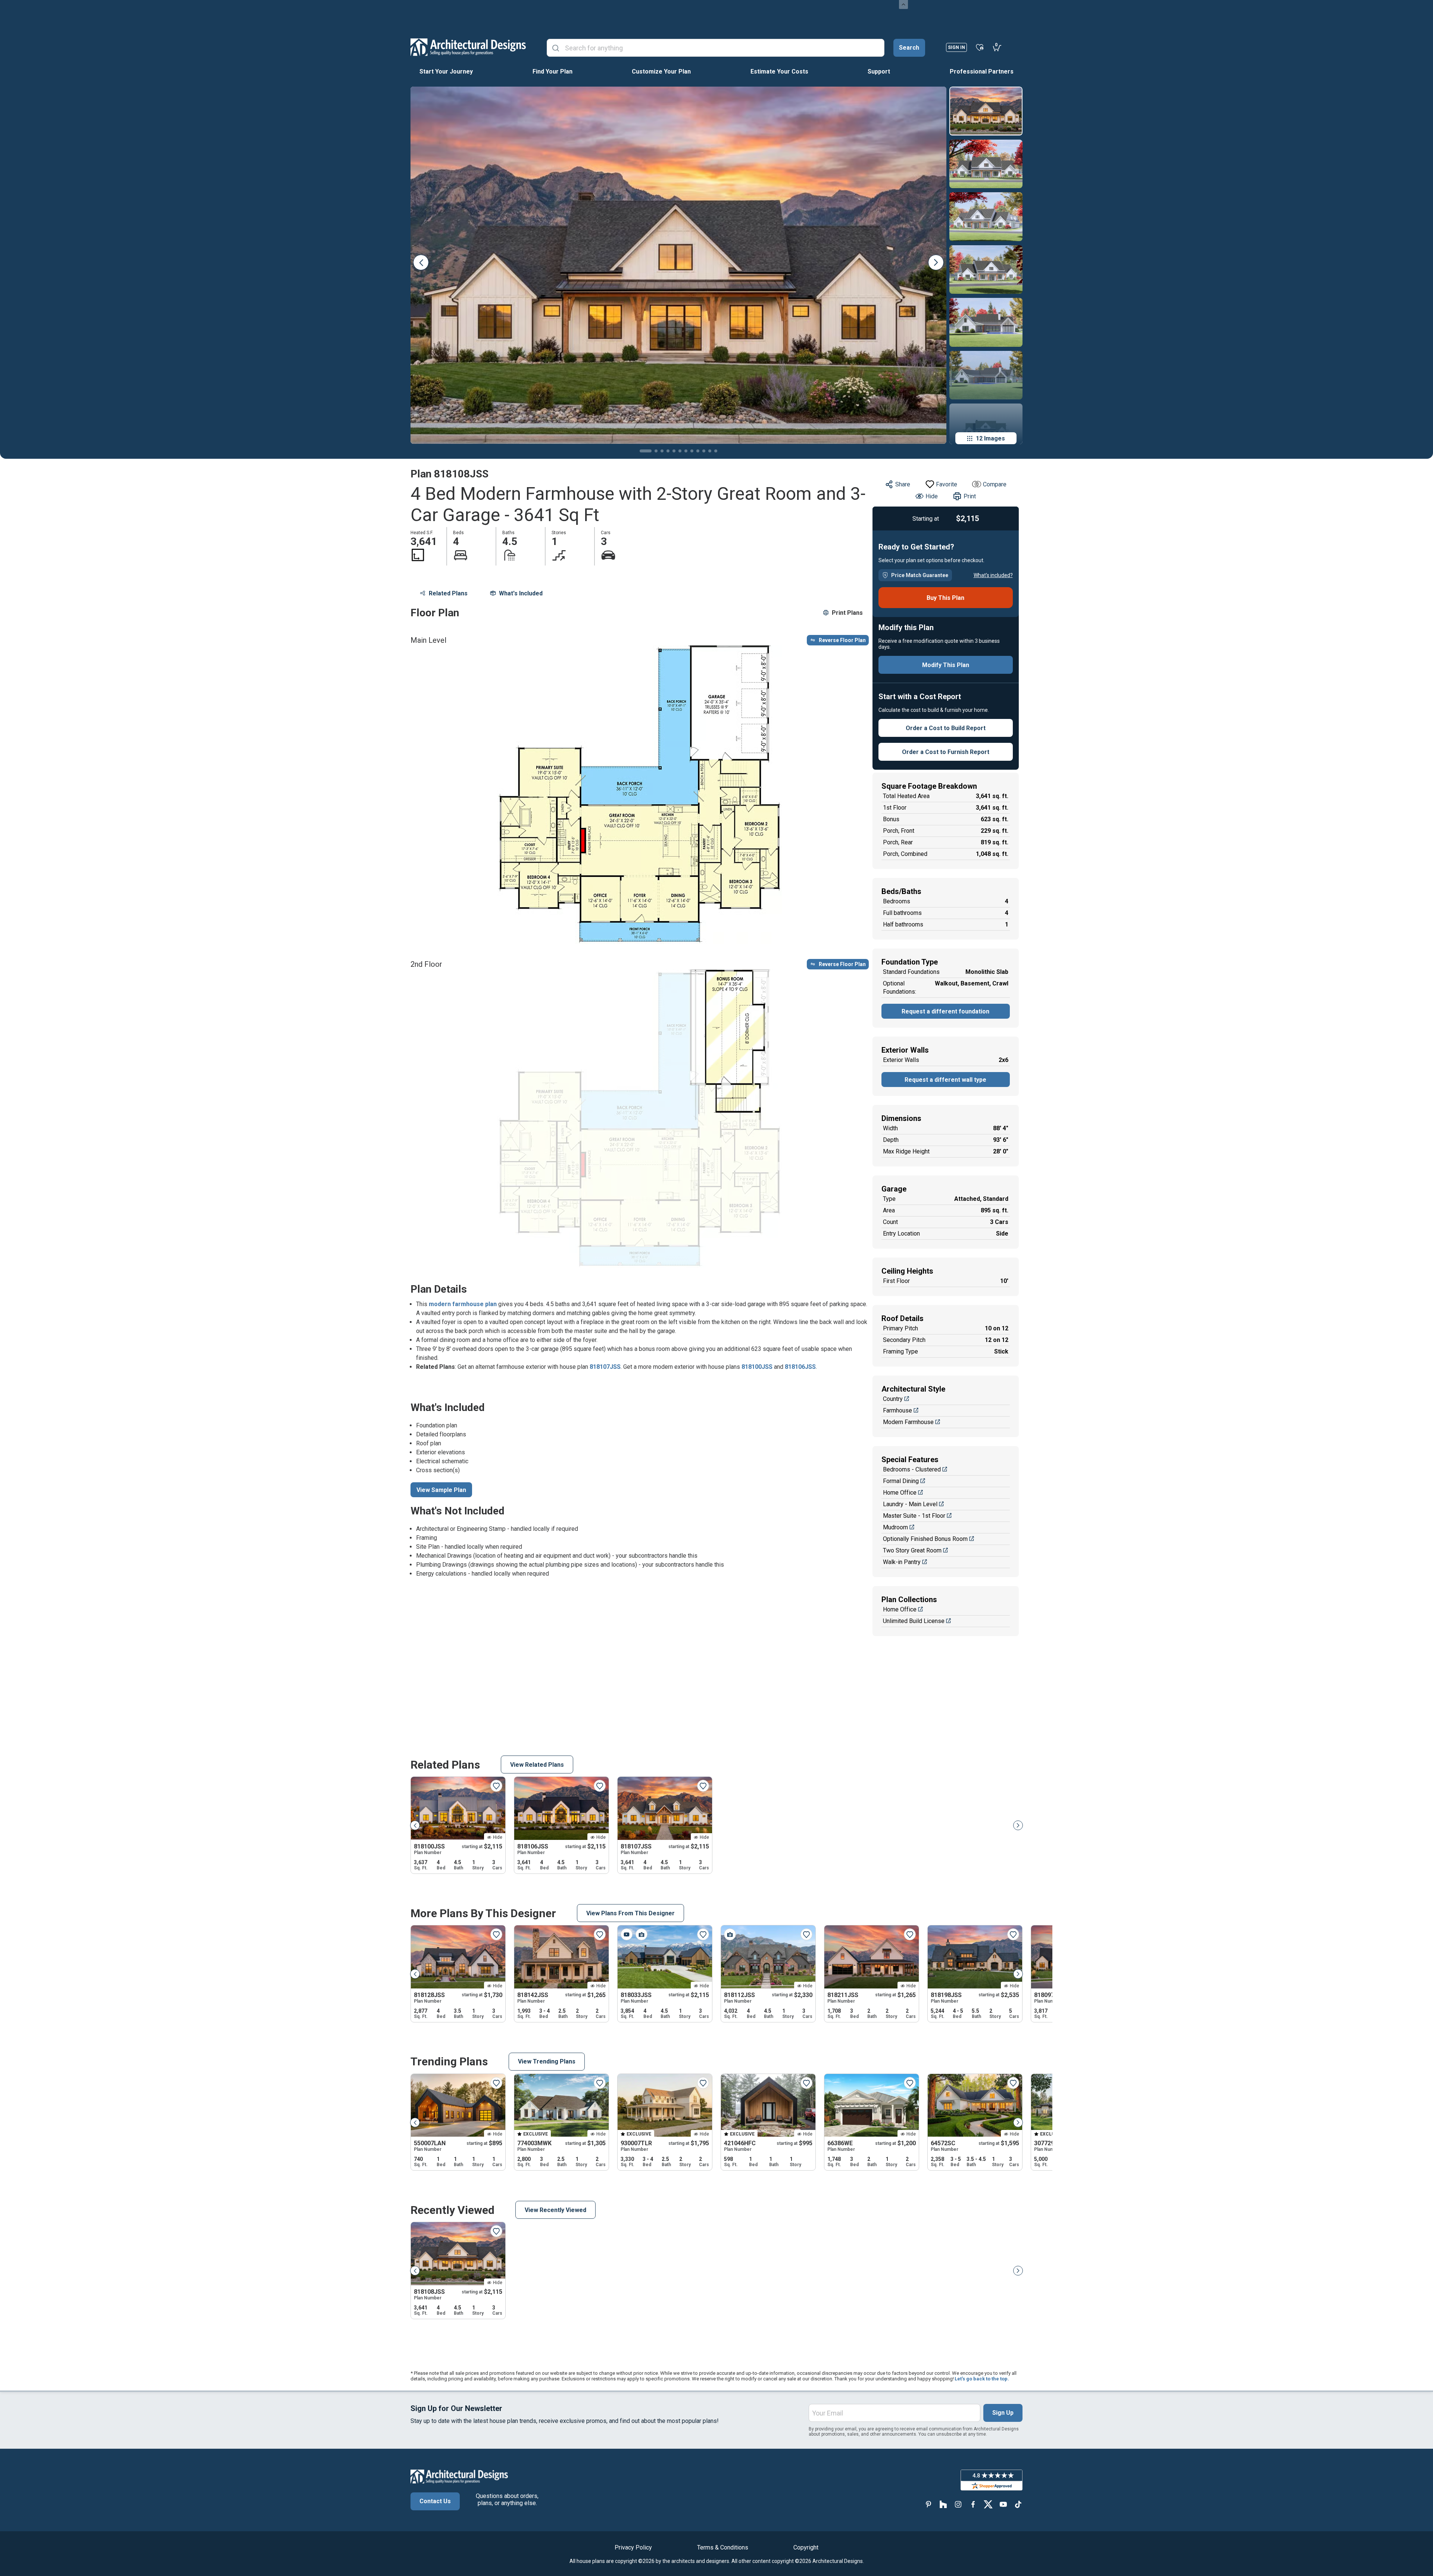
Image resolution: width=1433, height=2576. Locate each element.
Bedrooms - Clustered (912, 1469)
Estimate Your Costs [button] (779, 71)
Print (970, 496)
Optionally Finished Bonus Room (925, 1539)
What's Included (521, 593)
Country (893, 1399)
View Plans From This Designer (630, 1913)
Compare (995, 484)
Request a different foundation (945, 1011)
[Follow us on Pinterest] (928, 2504)
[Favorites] (980, 47)
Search (909, 48)
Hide (932, 496)
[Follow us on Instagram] (958, 2504)
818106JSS (800, 1367)
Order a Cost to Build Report (946, 728)
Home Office (900, 1493)
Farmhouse (897, 1410)
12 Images (990, 438)
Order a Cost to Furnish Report (946, 752)
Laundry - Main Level (910, 1504)
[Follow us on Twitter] (988, 2504)
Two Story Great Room (912, 1550)
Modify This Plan (946, 665)
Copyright (806, 2547)
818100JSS (757, 1367)
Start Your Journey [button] (446, 71)
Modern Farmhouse (908, 1422)
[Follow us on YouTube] (1003, 2504)
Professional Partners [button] (982, 71)
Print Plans (847, 613)
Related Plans (448, 593)
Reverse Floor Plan (842, 640)
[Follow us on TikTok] (1018, 2504)
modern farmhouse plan (463, 1304)
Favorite (947, 484)
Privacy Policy (633, 2547)
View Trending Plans (547, 2061)
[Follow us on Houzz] (943, 2504)
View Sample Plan (441, 1490)
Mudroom (895, 1527)
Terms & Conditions (723, 2547)
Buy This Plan (945, 598)
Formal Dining (901, 1481)
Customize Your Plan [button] (661, 71)
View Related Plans (537, 1765)
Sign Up (1003, 2413)
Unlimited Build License (914, 1621)
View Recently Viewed (555, 2210)
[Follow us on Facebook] (973, 2504)
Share (903, 484)
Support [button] (879, 71)
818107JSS (605, 1367)
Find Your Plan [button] (552, 71)
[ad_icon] (468, 47)
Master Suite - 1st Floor (914, 1516)
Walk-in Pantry (902, 1562)
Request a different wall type (945, 1080)
